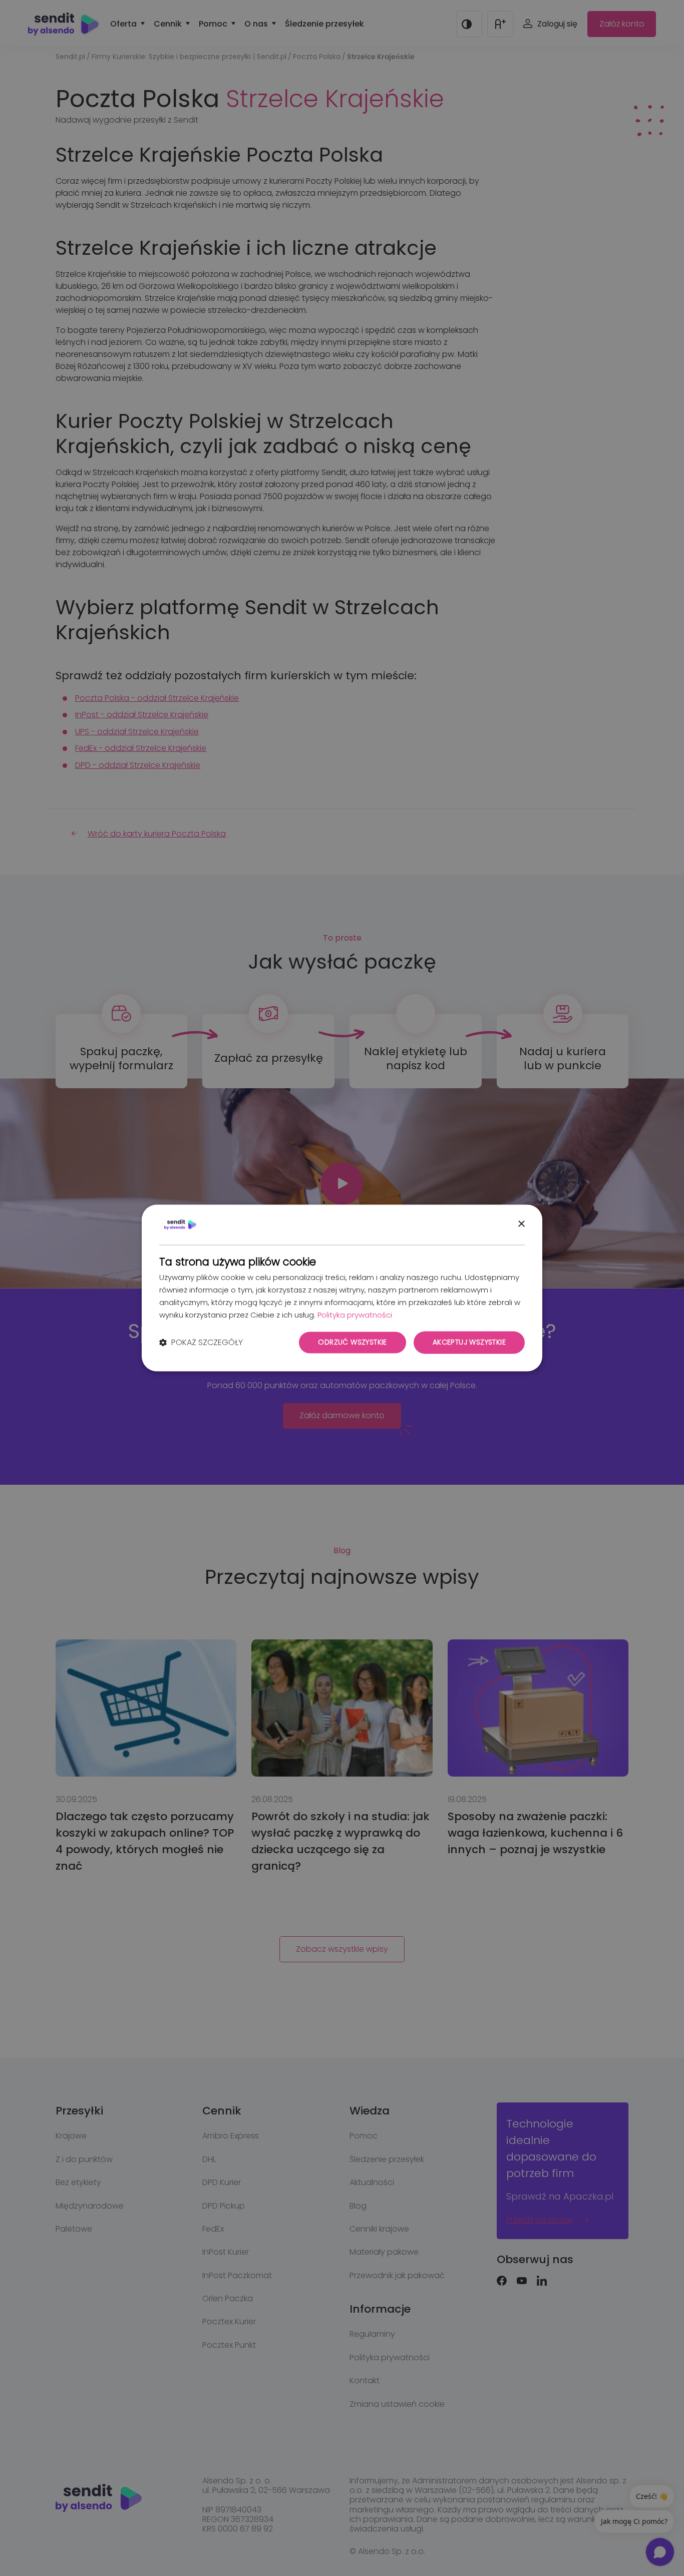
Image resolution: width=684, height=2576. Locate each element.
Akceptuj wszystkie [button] (469, 1343)
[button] (201, 1343)
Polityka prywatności (355, 1315)
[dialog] (342, 1288)
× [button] (521, 1224)
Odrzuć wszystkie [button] (352, 1343)
